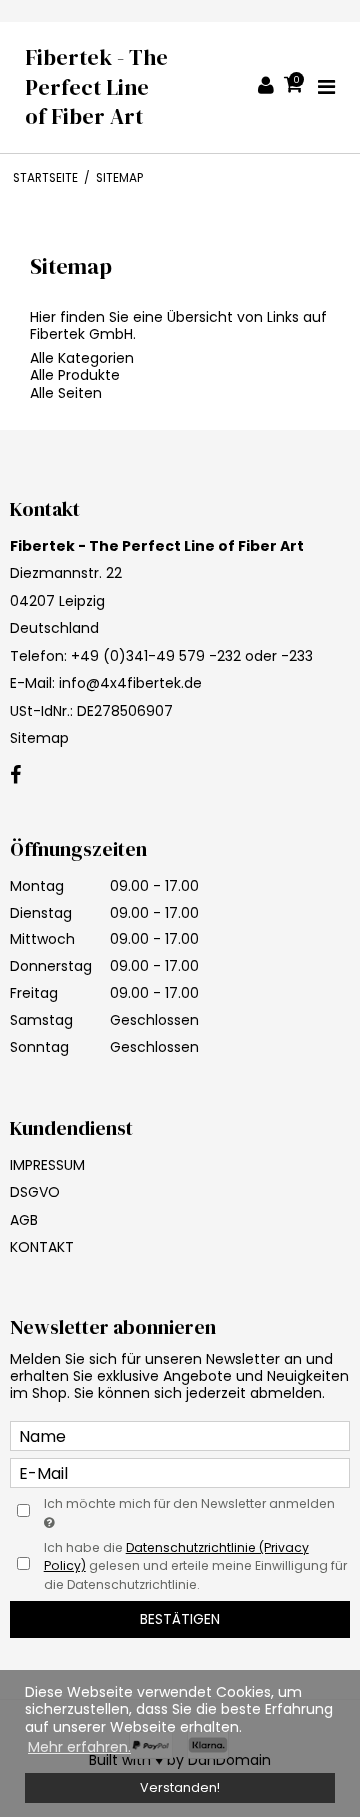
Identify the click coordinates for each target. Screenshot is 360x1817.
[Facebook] (15, 776)
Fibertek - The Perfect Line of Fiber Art (96, 87)
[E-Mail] (180, 1472)
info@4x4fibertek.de (130, 683)
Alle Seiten (66, 393)
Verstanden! (180, 1787)
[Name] (180, 1435)
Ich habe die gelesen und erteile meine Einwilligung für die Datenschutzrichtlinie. (195, 1566)
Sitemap (39, 738)
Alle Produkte (75, 375)
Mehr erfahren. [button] (79, 1747)
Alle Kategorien (82, 358)
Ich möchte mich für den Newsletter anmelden (189, 1503)
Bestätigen (180, 1619)
